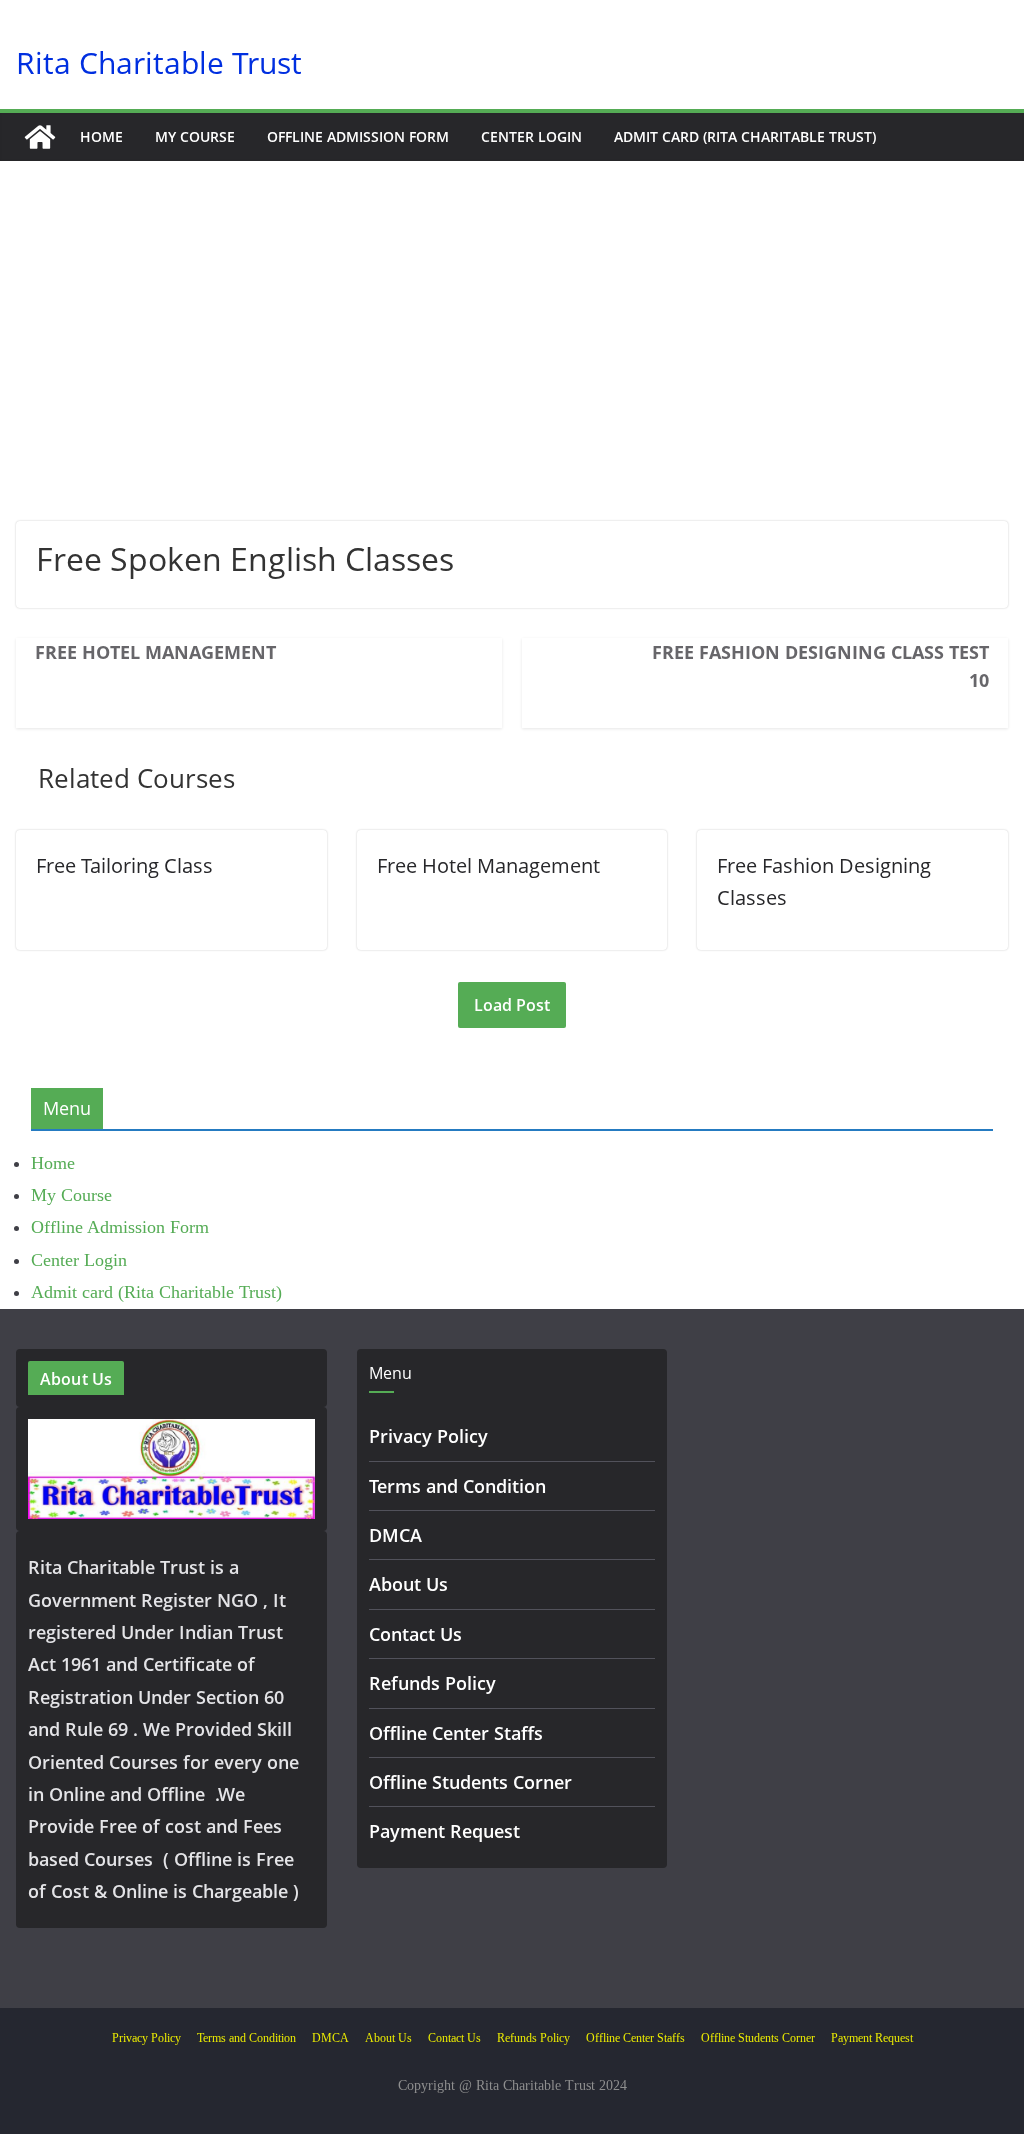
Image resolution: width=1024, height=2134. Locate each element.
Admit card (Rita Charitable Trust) (745, 136)
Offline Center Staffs (456, 1733)
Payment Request (444, 1831)
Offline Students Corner (470, 1782)
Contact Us (415, 1634)
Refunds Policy (432, 1683)
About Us (408, 1584)
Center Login (531, 136)
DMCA (395, 1535)
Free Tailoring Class (124, 865)
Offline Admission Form (358, 136)
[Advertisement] (512, 371)
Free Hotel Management (155, 652)
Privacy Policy (428, 1436)
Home (101, 136)
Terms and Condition (457, 1486)
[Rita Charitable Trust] (40, 137)
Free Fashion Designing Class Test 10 (820, 666)
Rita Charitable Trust (159, 62)
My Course (195, 136)
